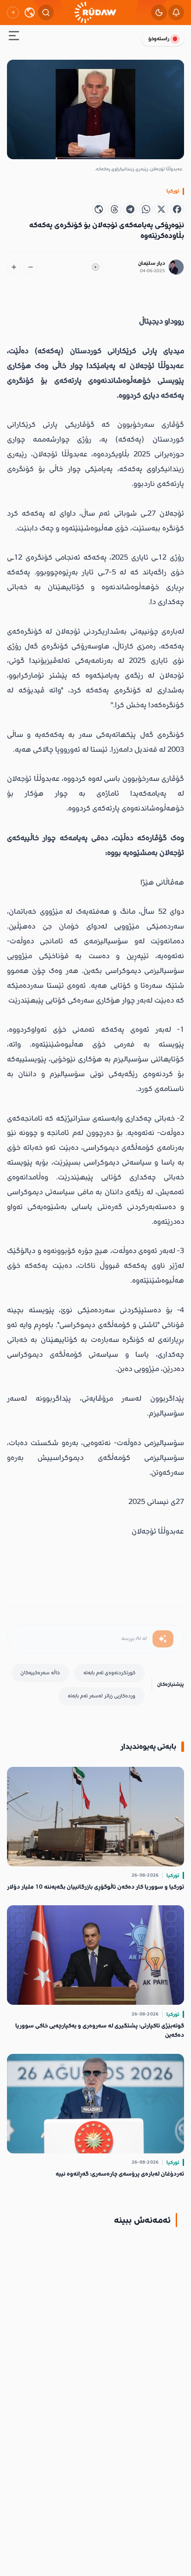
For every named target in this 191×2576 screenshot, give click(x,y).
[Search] (46, 12)
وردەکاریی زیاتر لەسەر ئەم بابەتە (102, 1696)
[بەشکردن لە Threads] (115, 209)
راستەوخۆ (159, 39)
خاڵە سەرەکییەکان (40, 1673)
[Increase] (14, 267)
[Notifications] (176, 12)
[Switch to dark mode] (159, 12)
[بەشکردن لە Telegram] (130, 209)
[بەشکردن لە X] (161, 209)
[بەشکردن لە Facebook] (177, 209)
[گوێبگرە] (95, 267)
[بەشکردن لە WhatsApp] (146, 209)
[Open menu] (14, 37)
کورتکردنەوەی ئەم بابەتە (109, 1673)
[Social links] (13, 12)
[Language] (30, 12)
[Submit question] (163, 1639)
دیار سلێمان (152, 263)
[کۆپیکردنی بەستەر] (99, 209)
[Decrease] (31, 267)
